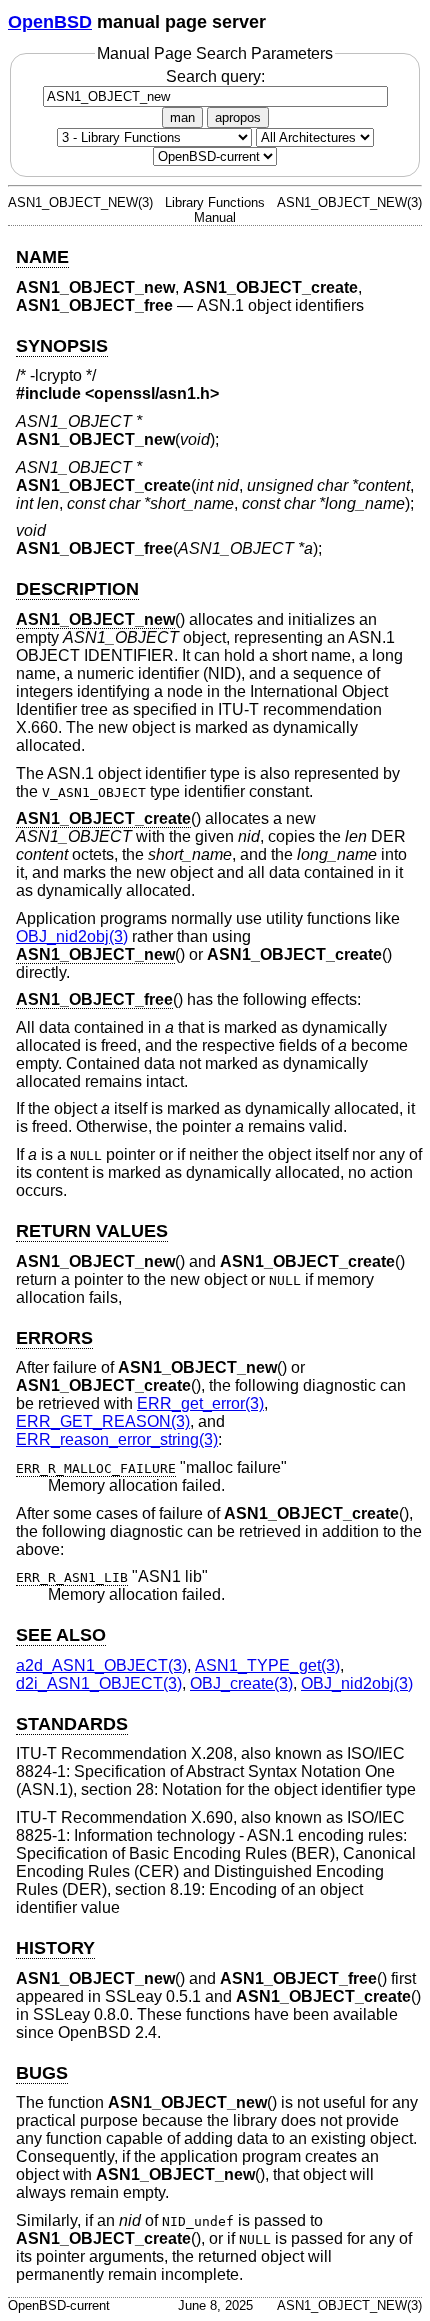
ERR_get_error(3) (200, 1403)
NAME (42, 257)
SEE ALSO (61, 1635)
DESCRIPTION (77, 589)
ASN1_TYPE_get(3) (267, 1665)
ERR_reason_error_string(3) (117, 1439)
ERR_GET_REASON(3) (103, 1421)
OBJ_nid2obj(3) (72, 936)
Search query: (215, 76)
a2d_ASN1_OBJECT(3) (101, 1665)
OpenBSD (50, 22)
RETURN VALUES (92, 1231)
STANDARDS (72, 1724)
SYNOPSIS (62, 346)
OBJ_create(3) (241, 1683)
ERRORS (54, 1338)
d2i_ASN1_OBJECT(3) (99, 1683)
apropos (238, 117)
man (182, 117)
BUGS (42, 2073)
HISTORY (55, 1948)
